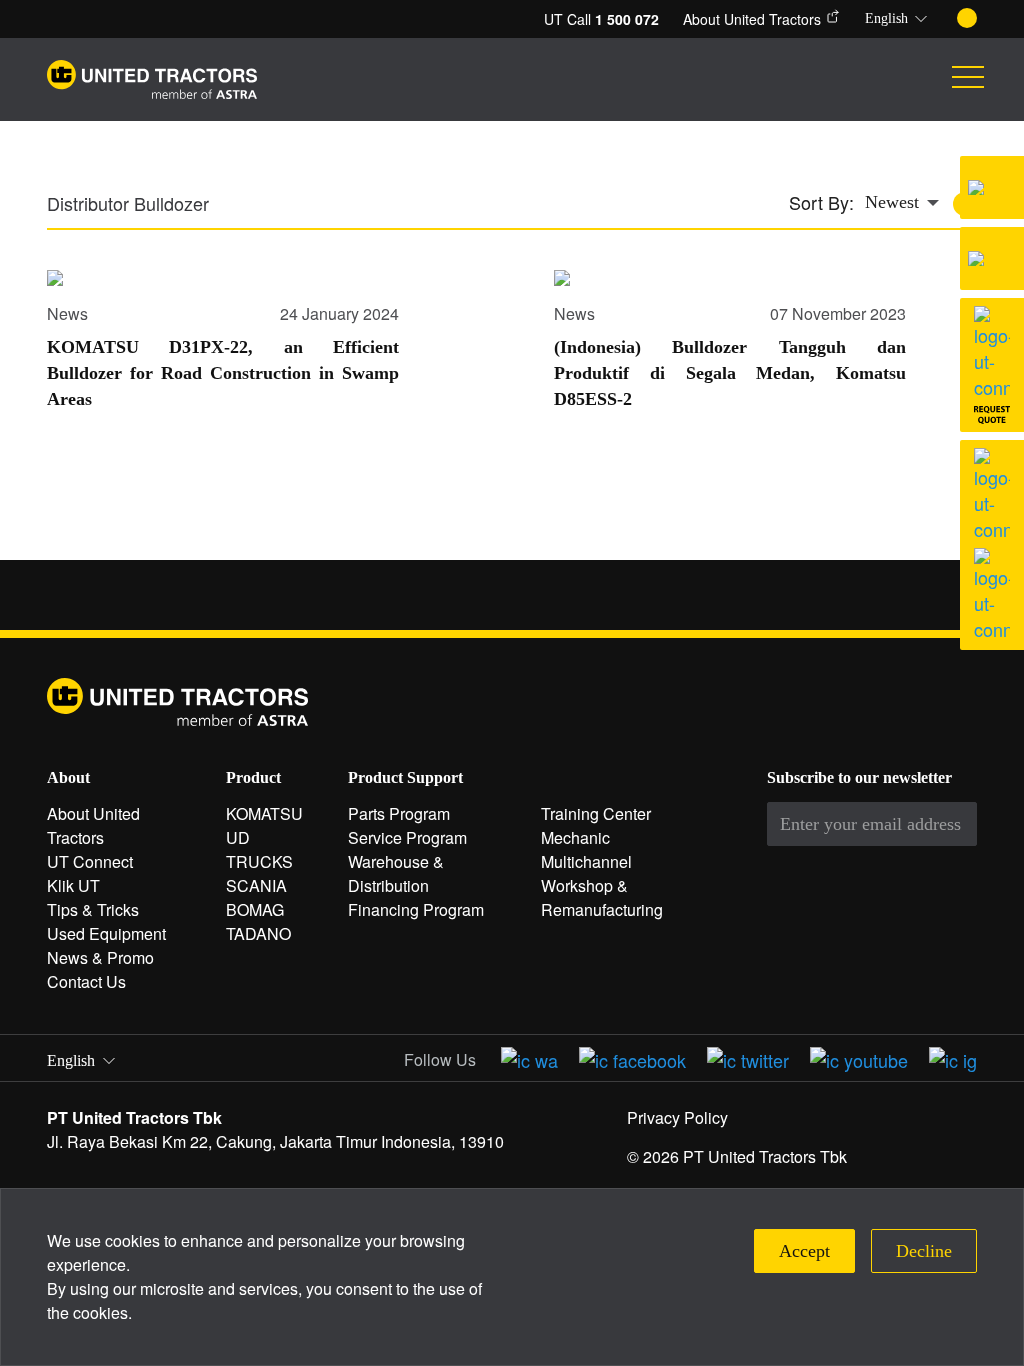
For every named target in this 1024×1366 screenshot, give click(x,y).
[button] (899, 19)
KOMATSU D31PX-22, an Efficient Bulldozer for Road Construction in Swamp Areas (223, 373)
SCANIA (256, 885)
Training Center (596, 813)
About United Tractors (752, 19)
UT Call (601, 19)
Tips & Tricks (93, 909)
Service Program (407, 837)
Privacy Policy (677, 1117)
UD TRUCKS (259, 849)
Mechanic (575, 837)
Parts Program (399, 813)
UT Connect (90, 861)
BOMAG (255, 909)
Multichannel (586, 861)
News (67, 313)
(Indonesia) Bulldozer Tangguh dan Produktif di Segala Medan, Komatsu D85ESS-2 (730, 373)
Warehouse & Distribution (396, 873)
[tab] (133, 210)
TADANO (258, 933)
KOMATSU (264, 813)
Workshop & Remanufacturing (602, 897)
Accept (804, 1251)
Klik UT (73, 885)
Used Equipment (106, 933)
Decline (924, 1251)
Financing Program (416, 909)
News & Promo (100, 957)
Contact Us (86, 981)
